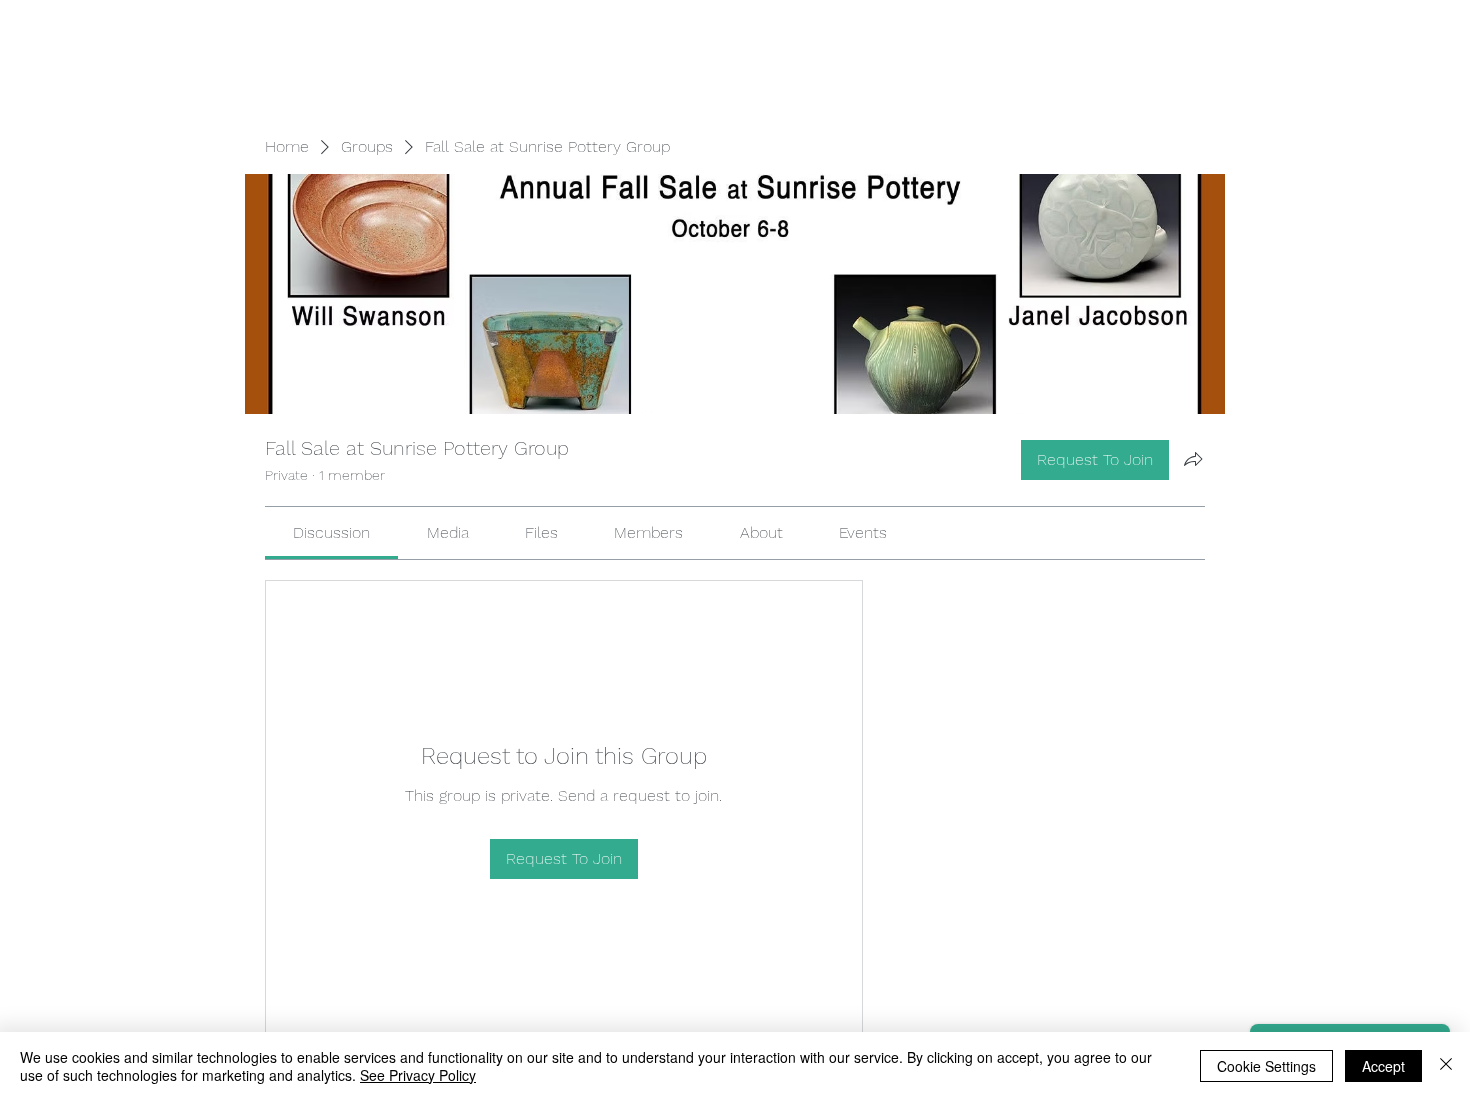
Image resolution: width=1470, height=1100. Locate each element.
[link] (331, 532)
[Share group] (1193, 459)
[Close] (1446, 1066)
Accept (1383, 1066)
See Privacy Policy (418, 1075)
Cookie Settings (1266, 1066)
